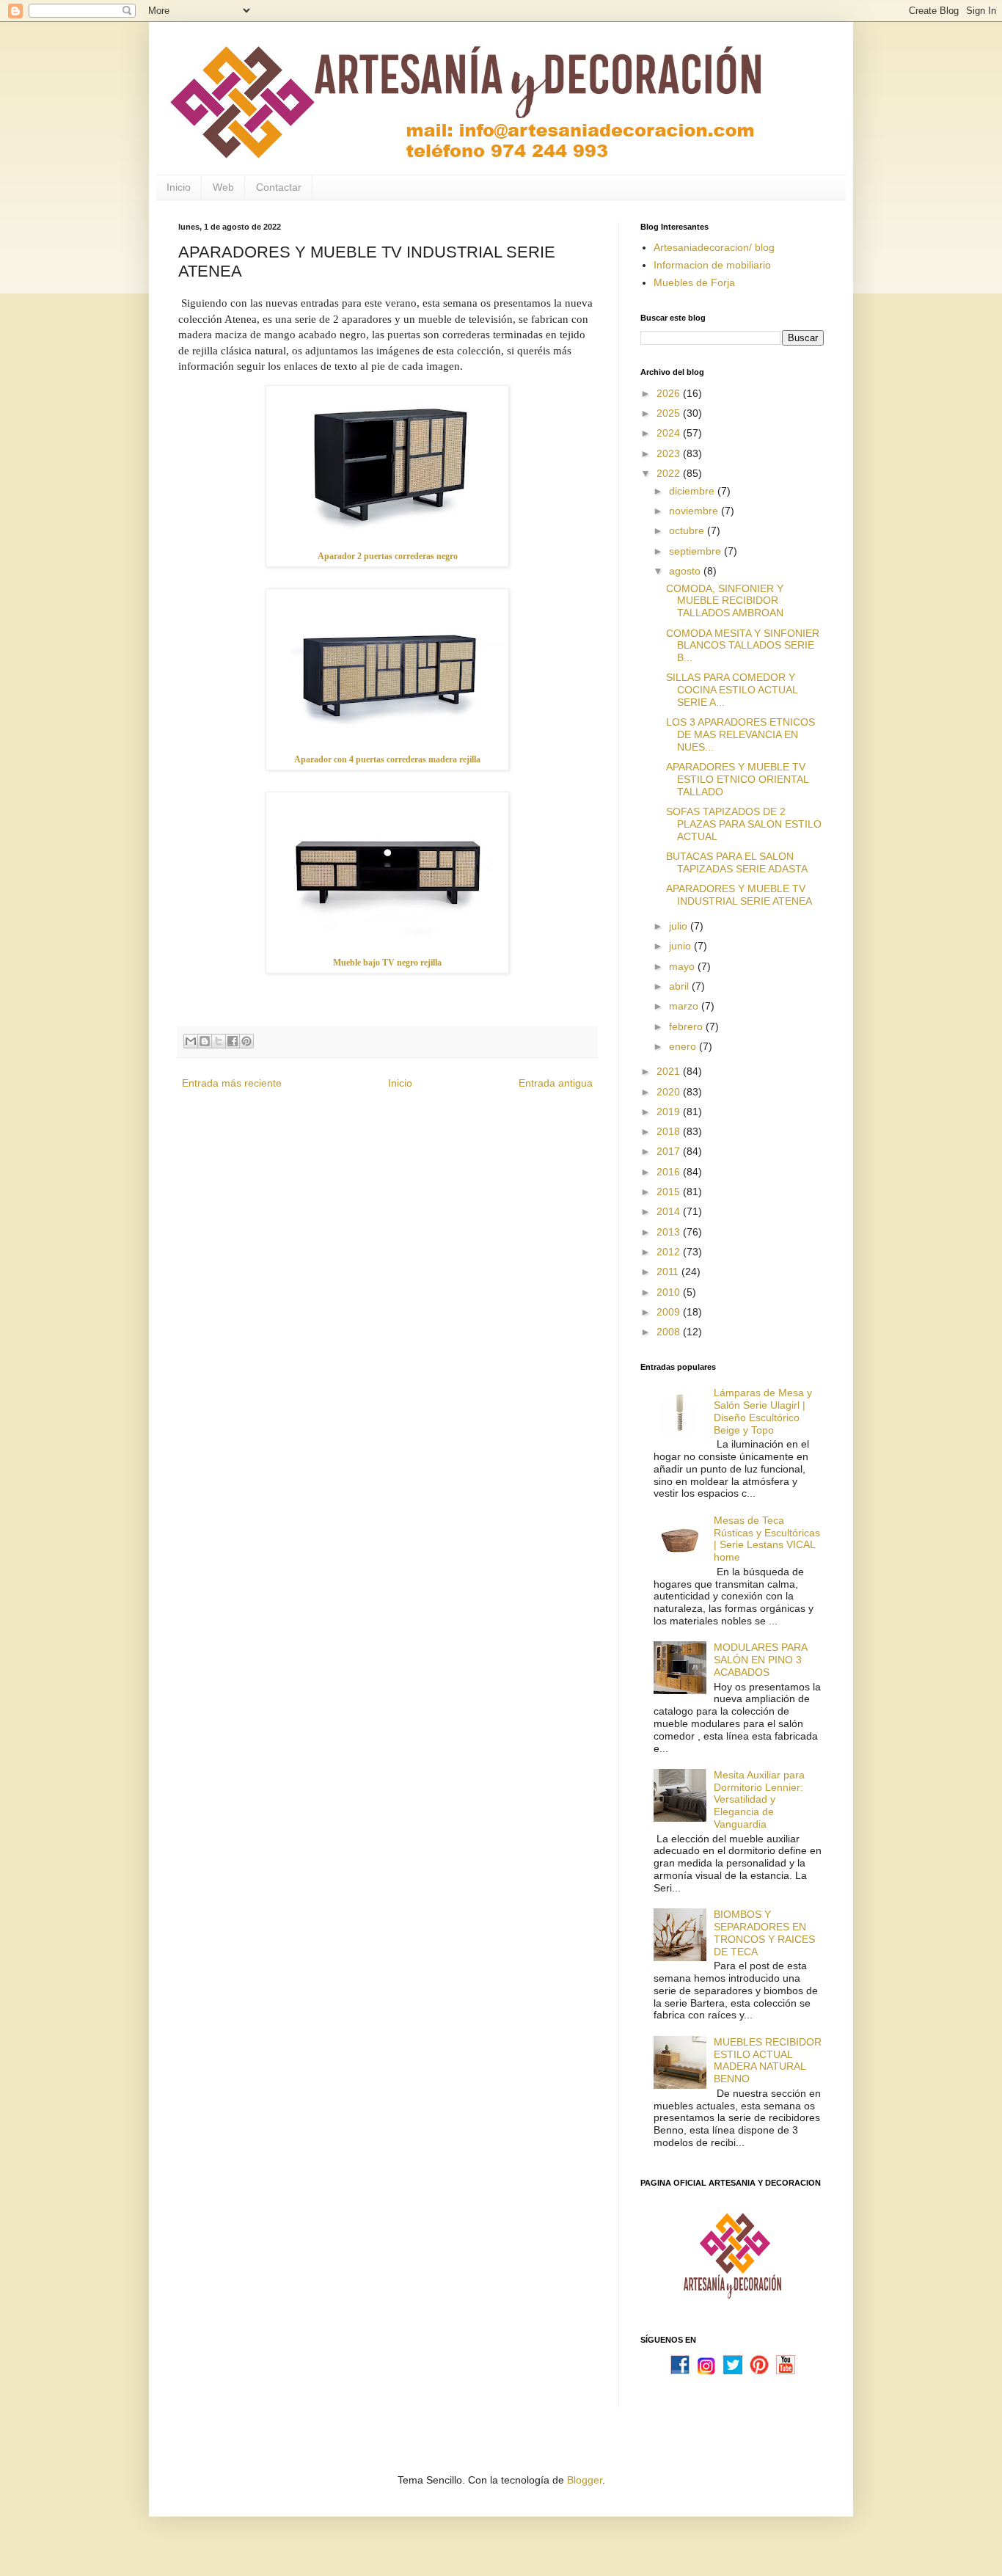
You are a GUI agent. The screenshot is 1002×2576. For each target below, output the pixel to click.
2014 (670, 1211)
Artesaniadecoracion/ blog (714, 247)
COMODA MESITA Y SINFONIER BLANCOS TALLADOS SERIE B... (743, 646)
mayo (683, 966)
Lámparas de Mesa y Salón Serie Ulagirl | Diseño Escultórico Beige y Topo (763, 1411)
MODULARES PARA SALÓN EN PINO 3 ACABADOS (760, 1660)
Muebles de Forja (694, 282)
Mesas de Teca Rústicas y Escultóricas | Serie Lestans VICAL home (767, 1539)
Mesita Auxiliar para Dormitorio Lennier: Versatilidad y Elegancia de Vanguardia (759, 1799)
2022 (670, 473)
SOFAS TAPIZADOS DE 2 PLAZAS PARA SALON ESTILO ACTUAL (744, 824)
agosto (686, 571)
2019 (670, 1112)
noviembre (695, 511)
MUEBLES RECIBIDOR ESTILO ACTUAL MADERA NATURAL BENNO (768, 2060)
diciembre (693, 491)
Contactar (279, 187)
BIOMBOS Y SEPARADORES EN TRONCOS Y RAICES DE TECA (764, 1933)
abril (680, 986)
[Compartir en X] (219, 1041)
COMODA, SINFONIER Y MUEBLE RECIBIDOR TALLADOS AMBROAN (725, 601)
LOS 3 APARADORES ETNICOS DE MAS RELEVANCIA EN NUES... (740, 734)
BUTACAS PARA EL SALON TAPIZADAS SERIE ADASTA (737, 862)
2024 (670, 433)
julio (680, 926)
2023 (670, 453)
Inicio (179, 187)
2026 (670, 393)
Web (223, 187)
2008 (670, 1332)
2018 (670, 1131)
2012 (670, 1252)
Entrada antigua (556, 1083)
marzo (685, 1006)
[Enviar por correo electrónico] (191, 1041)
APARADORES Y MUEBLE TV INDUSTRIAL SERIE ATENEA (739, 895)
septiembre (696, 551)
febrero (687, 1026)
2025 (670, 413)
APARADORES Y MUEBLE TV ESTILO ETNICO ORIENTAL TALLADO (737, 779)
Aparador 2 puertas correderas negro (388, 556)
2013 (670, 1232)
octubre (688, 530)
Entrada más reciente (232, 1083)
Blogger (585, 2480)
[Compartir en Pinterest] (246, 1041)
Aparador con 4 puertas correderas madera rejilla (387, 759)
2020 (670, 1092)
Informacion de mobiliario (712, 265)
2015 (670, 1192)
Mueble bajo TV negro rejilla (387, 963)
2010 (670, 1292)
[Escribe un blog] (205, 1041)
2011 (669, 1271)
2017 (670, 1151)
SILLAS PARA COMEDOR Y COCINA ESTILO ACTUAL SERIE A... (732, 690)
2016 (670, 1172)
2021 (670, 1071)
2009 (670, 1312)
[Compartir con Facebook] (233, 1041)
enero (684, 1046)
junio (681, 946)
